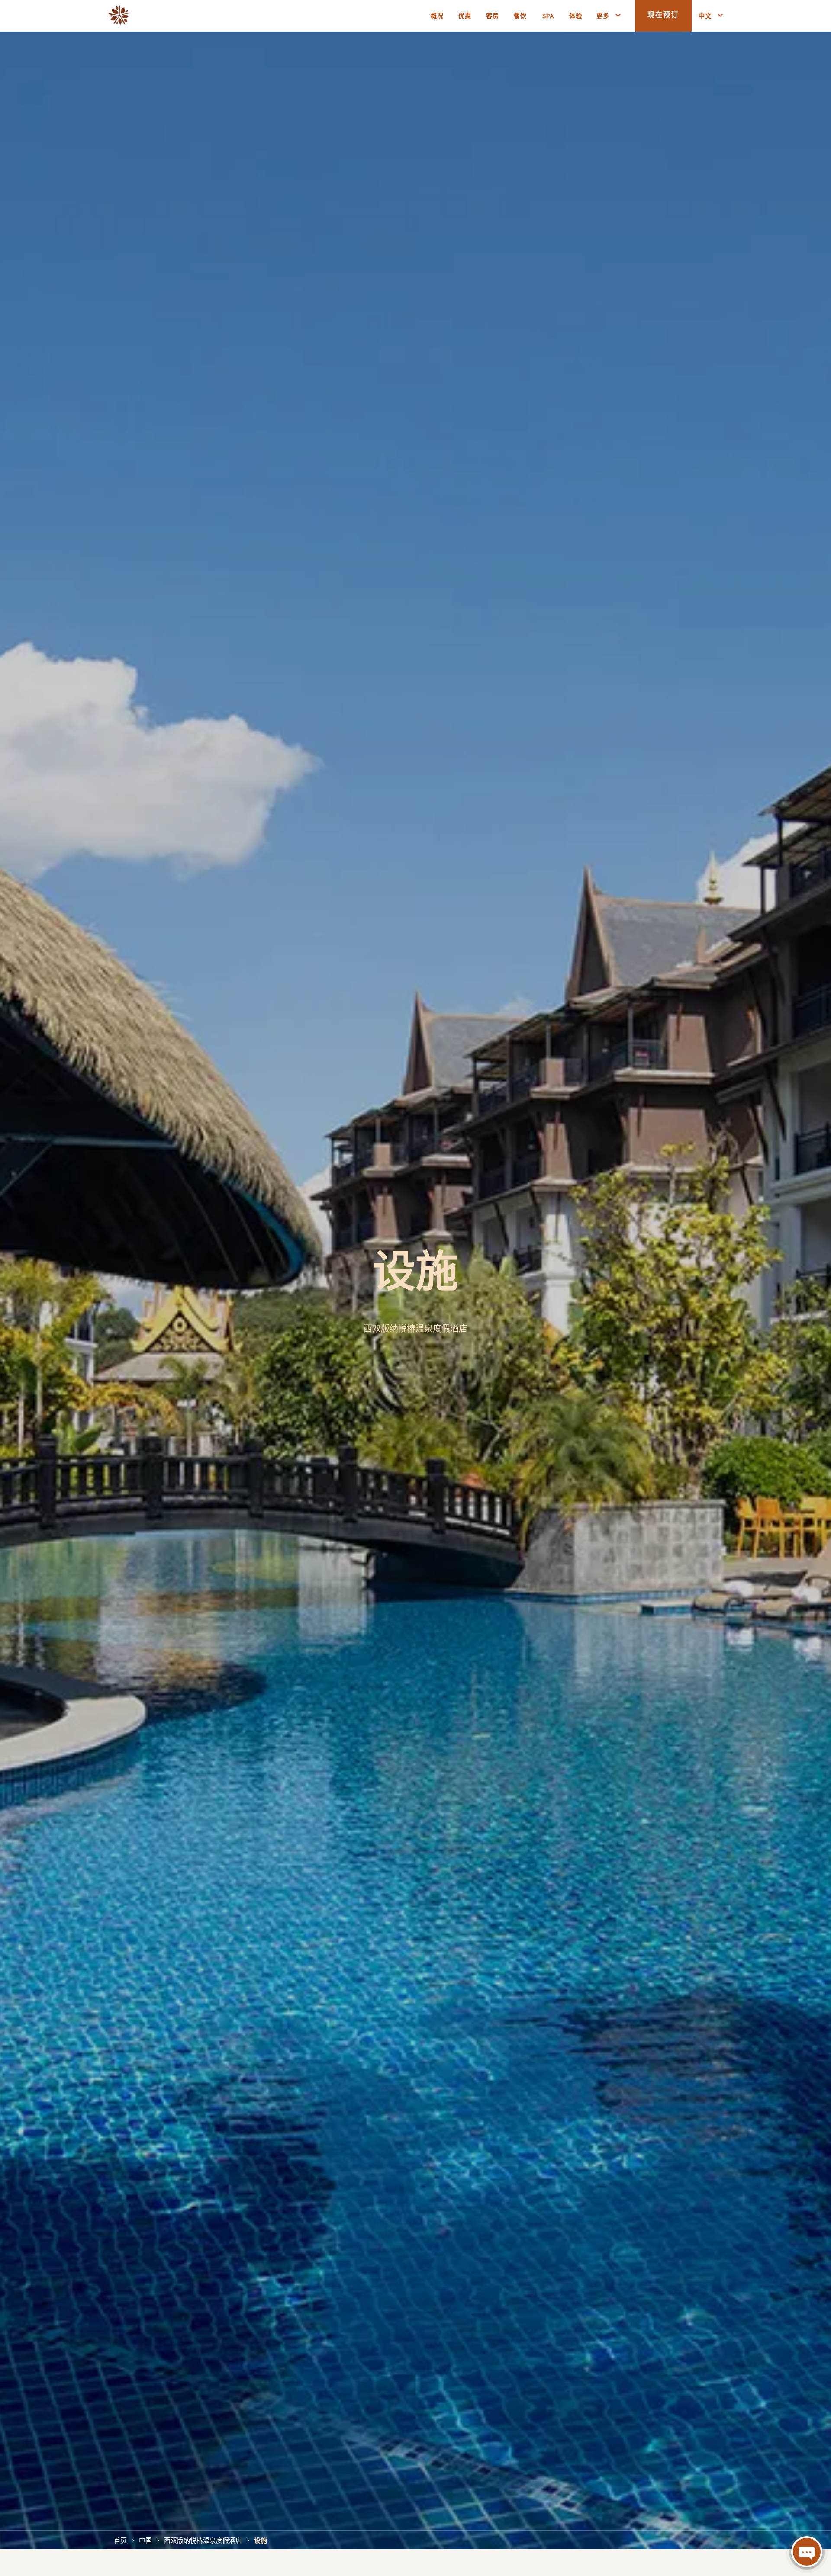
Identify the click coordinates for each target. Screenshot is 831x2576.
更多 (603, 15)
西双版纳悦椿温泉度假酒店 (203, 2540)
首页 (120, 2540)
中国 (145, 2540)
